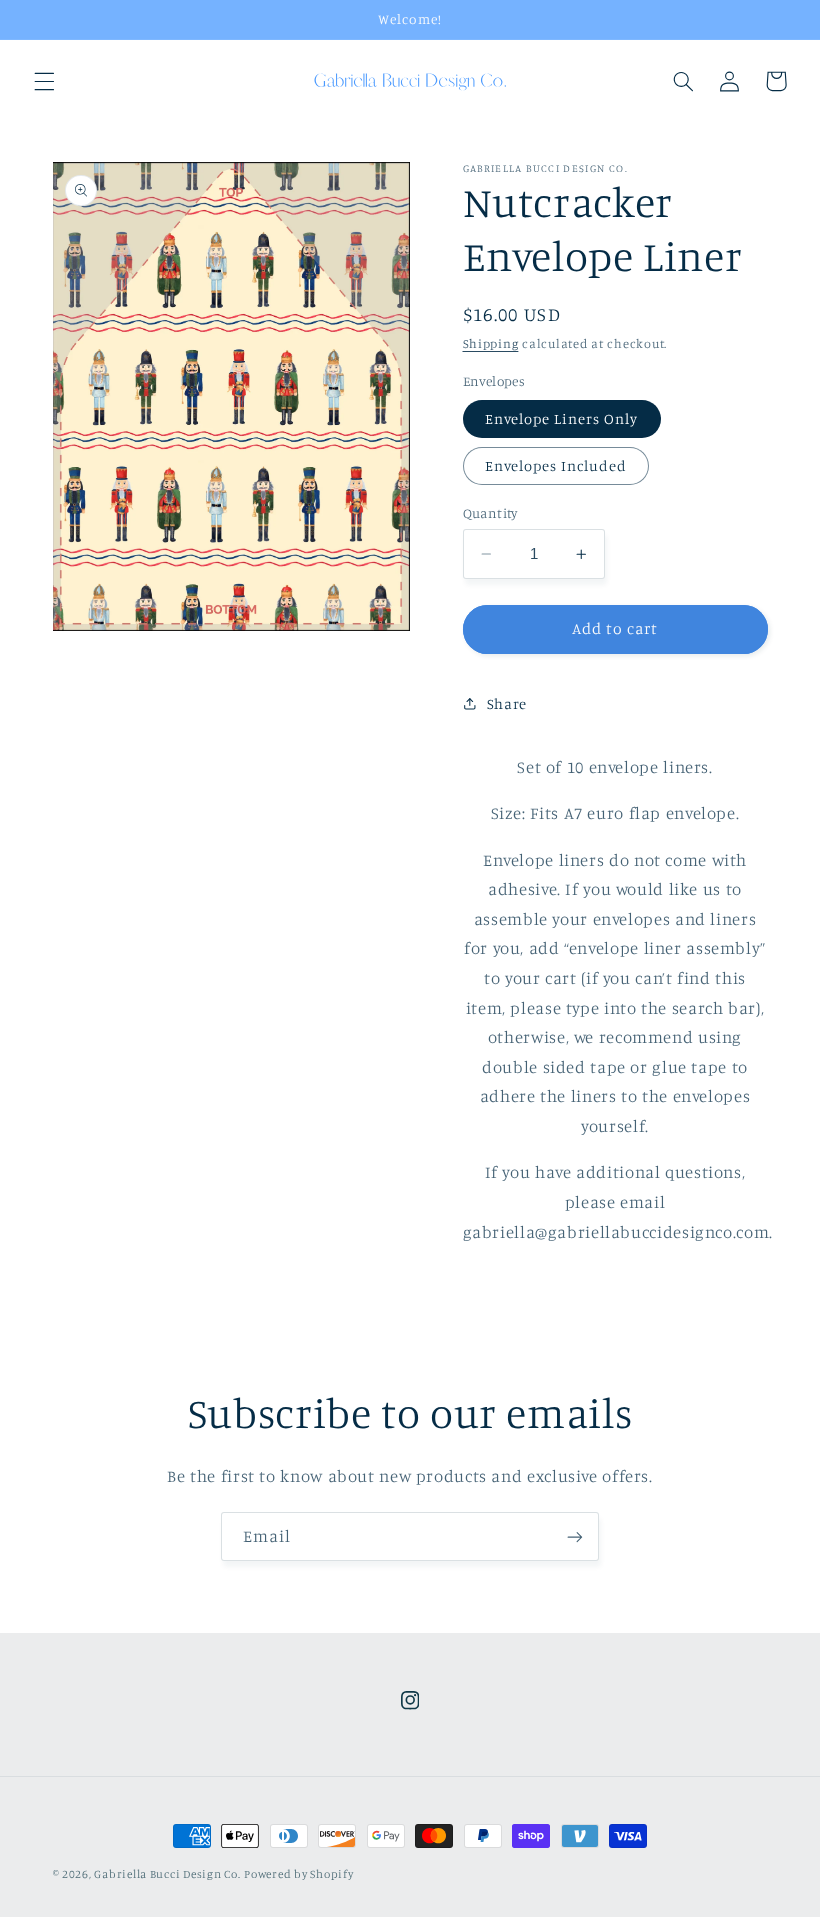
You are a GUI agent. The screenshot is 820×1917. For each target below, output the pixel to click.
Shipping (491, 343)
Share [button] (507, 703)
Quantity (490, 513)
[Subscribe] (575, 1536)
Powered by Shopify (298, 1874)
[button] (44, 81)
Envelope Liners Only (562, 418)
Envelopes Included (556, 465)
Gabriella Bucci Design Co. (167, 1874)
